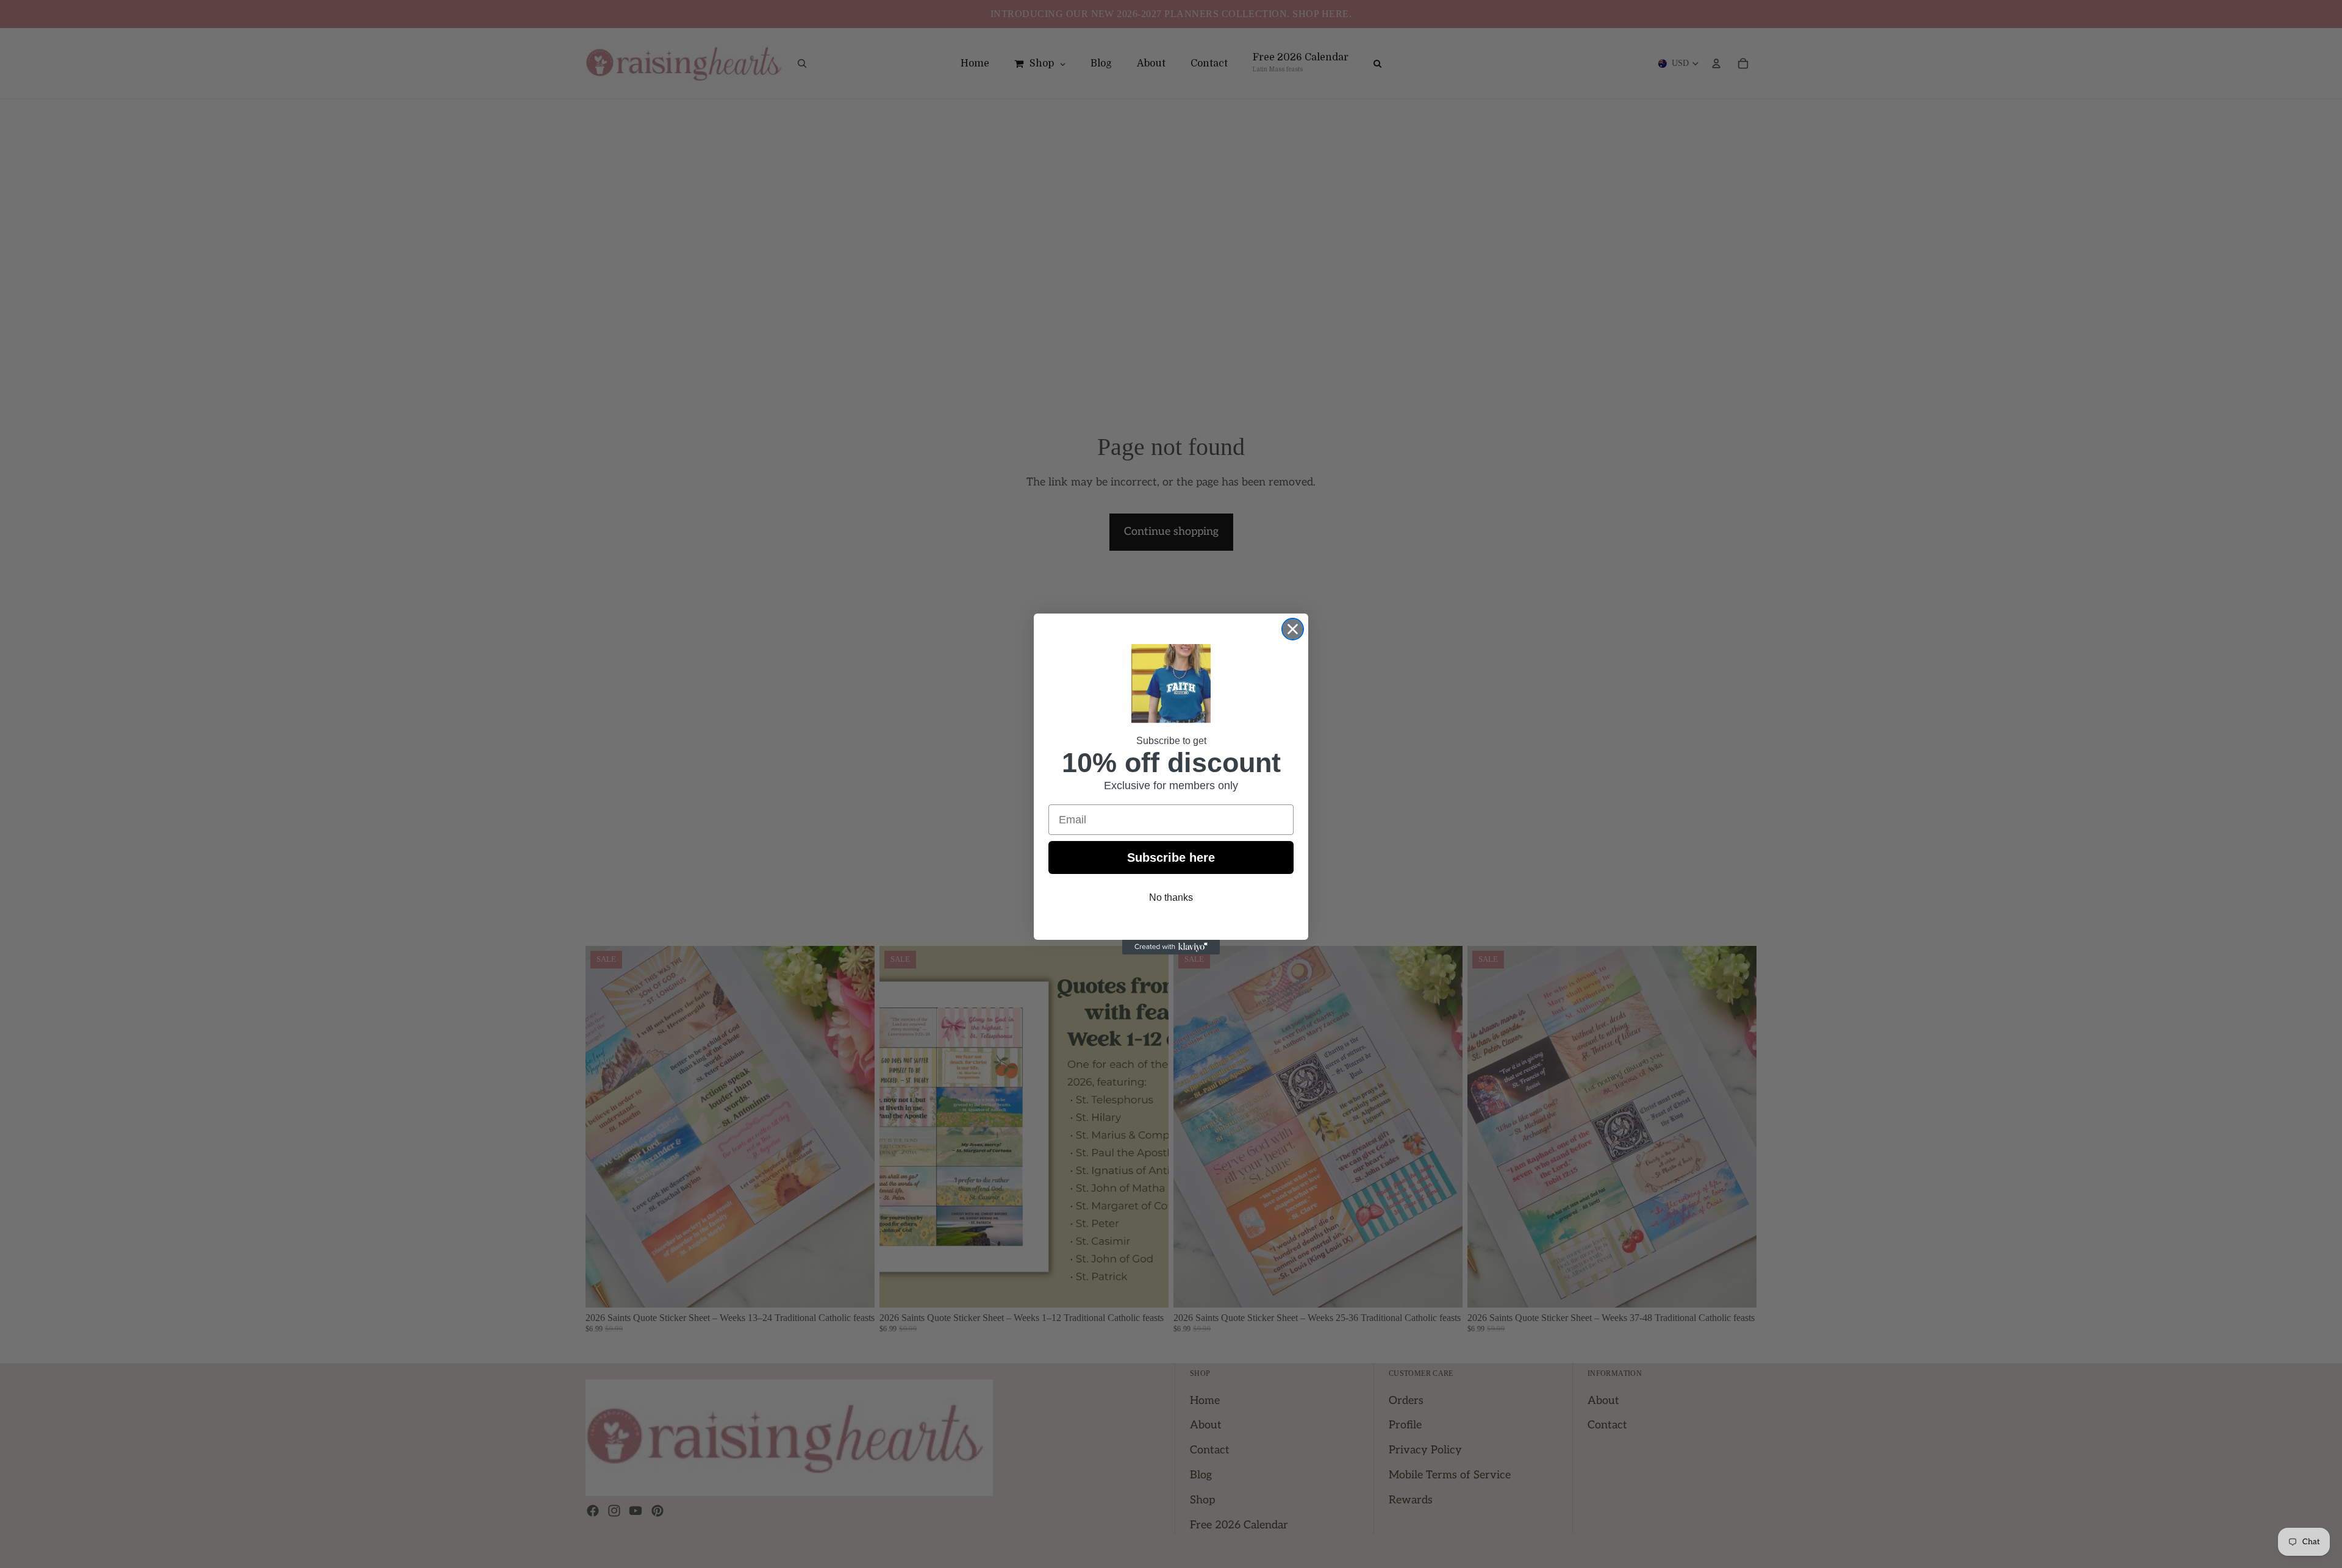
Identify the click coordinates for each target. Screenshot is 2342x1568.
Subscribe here (1171, 857)
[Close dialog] (1293, 629)
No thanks (1171, 897)
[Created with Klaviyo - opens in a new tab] (1171, 947)
